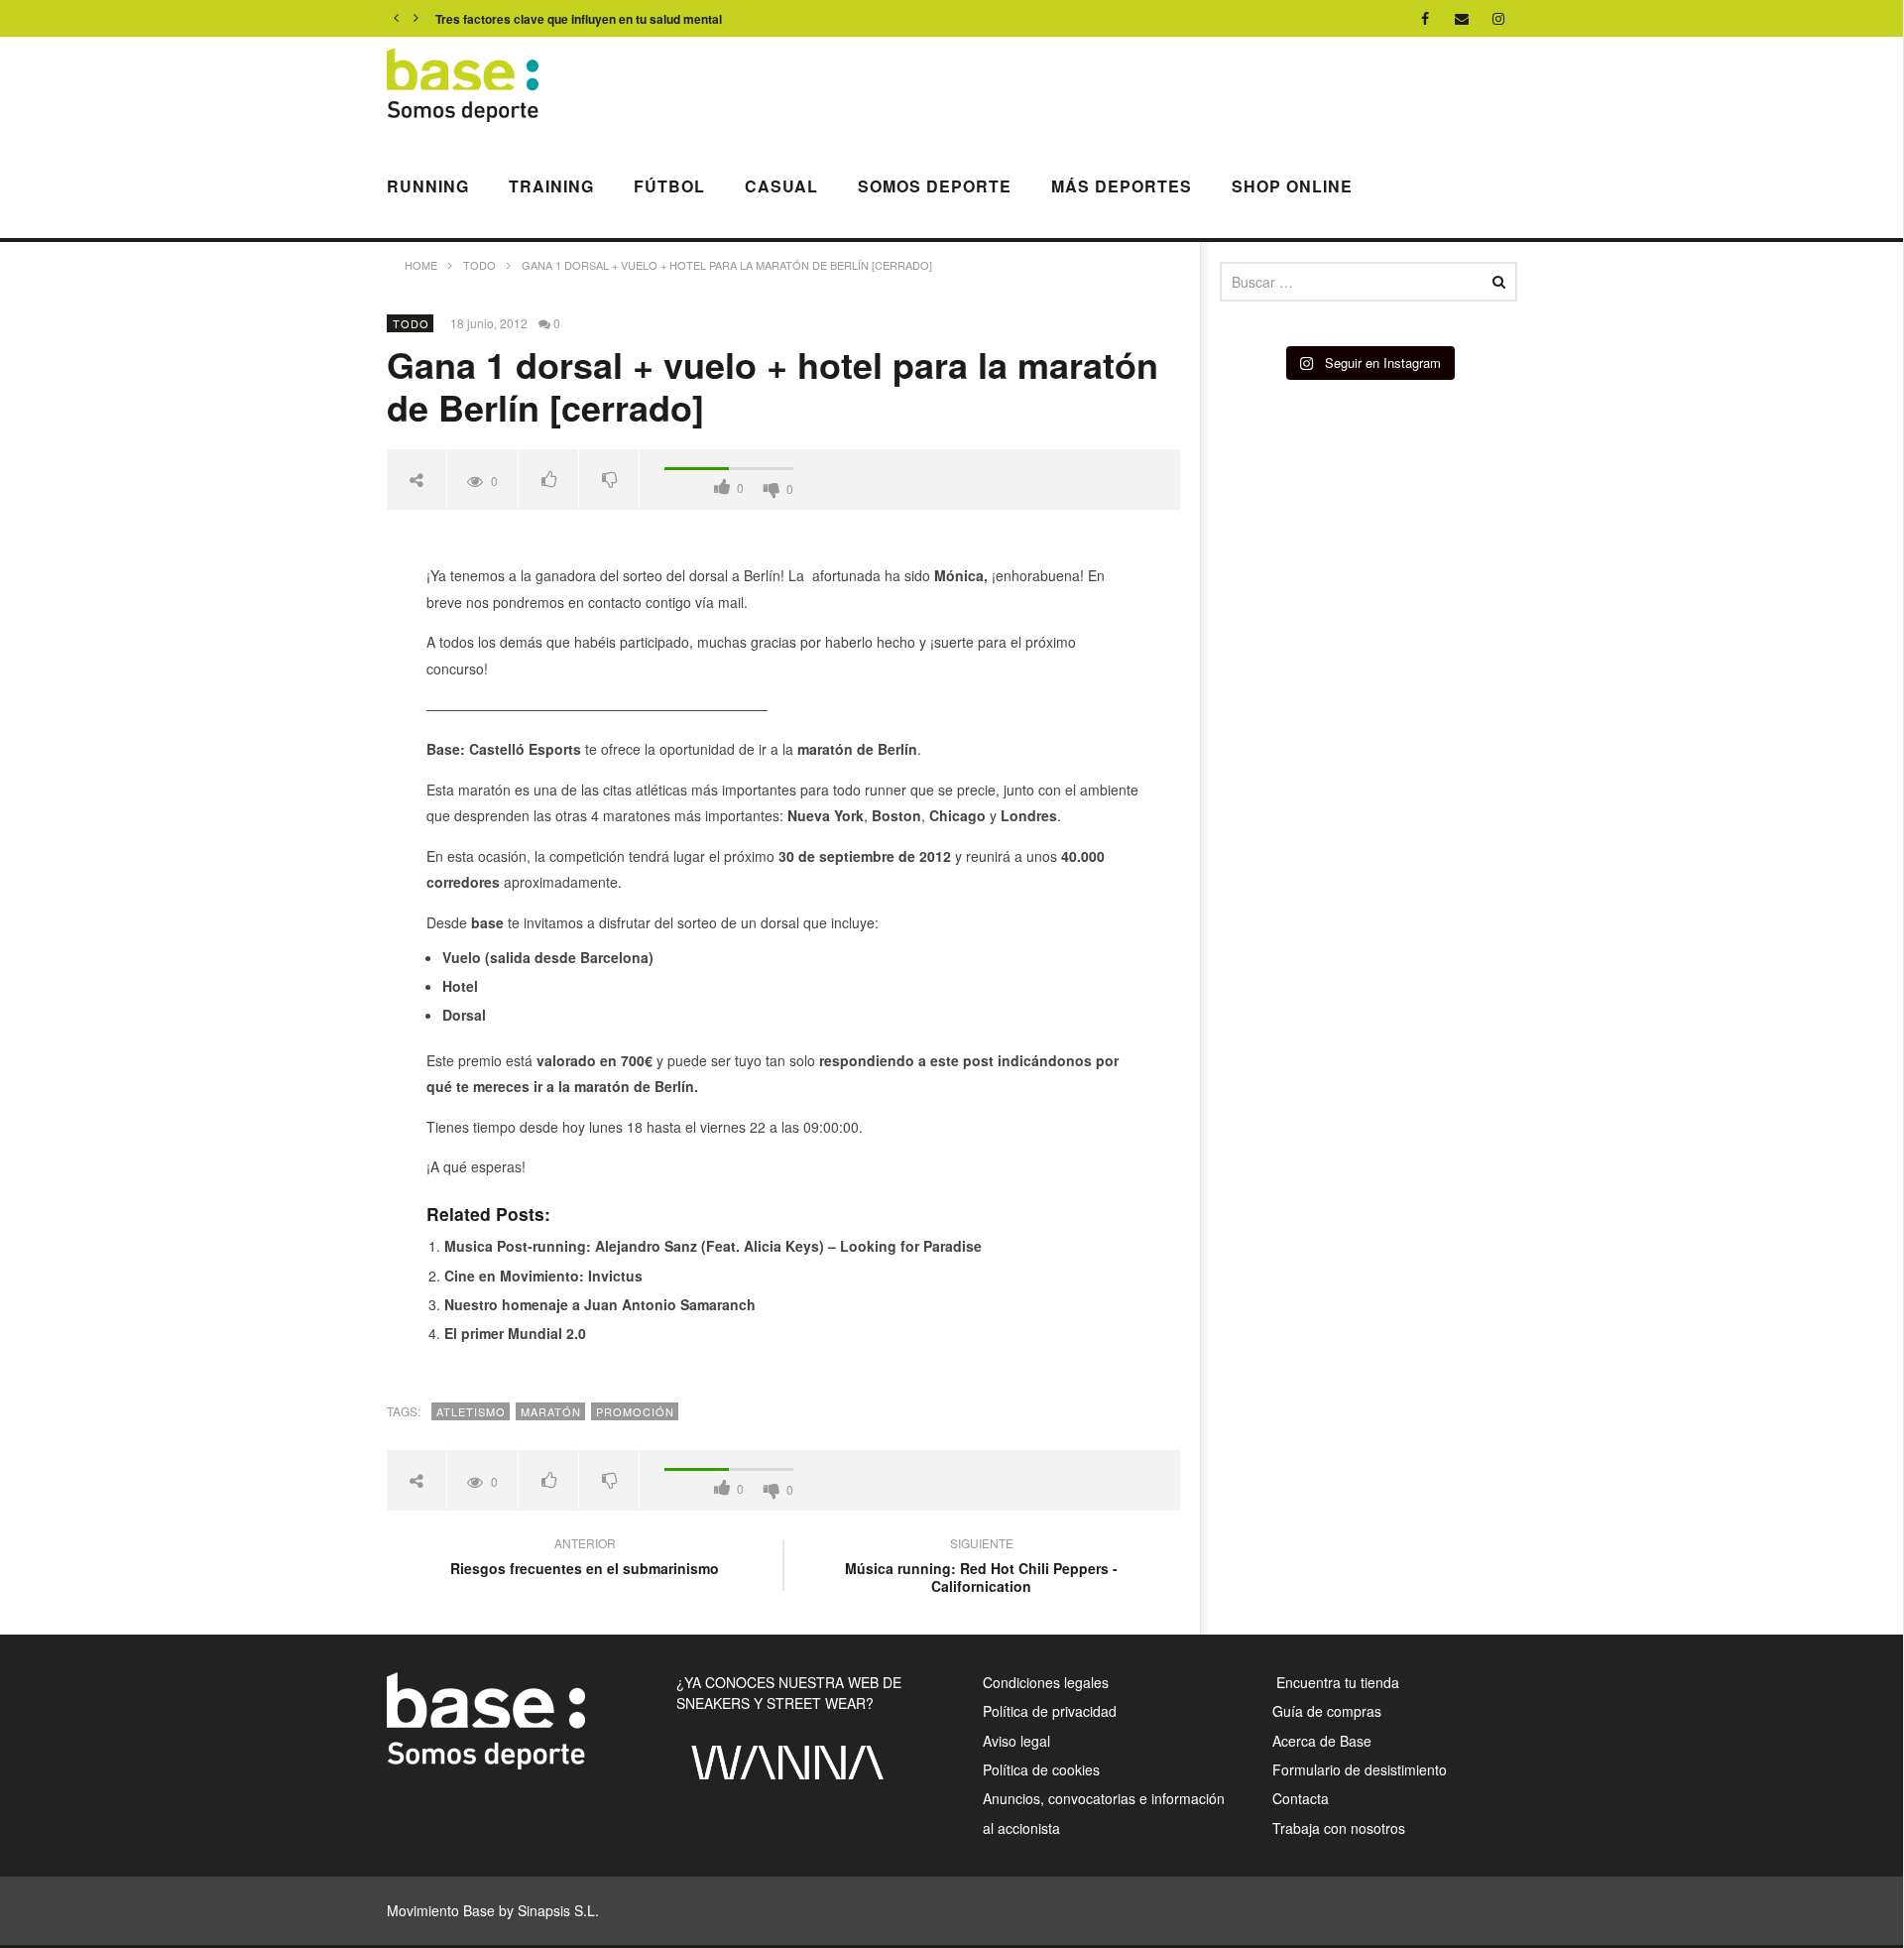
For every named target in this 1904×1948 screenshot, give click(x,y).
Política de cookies (1041, 1769)
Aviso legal (1016, 1741)
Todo (411, 323)
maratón (551, 1411)
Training (551, 186)
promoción (635, 1411)
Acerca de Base (1322, 1741)
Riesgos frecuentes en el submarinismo (585, 1558)
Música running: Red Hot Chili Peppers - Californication (981, 1568)
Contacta (1301, 1798)
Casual (781, 186)
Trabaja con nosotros (1339, 1828)
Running (428, 186)
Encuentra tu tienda (1336, 1682)
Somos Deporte (935, 186)
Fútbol (669, 186)
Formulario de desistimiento (1360, 1769)
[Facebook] (1426, 18)
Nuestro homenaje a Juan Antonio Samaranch (600, 1304)
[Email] (1462, 18)
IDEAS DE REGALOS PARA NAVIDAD (541, 19)
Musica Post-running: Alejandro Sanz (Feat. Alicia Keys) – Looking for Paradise (713, 1246)
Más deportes (1122, 186)
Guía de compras (1327, 1711)
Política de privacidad (1050, 1711)
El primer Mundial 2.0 (515, 1333)
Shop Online (1292, 186)
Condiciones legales (1046, 1682)
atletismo (471, 1411)
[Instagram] (1499, 18)
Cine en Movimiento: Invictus (543, 1276)
